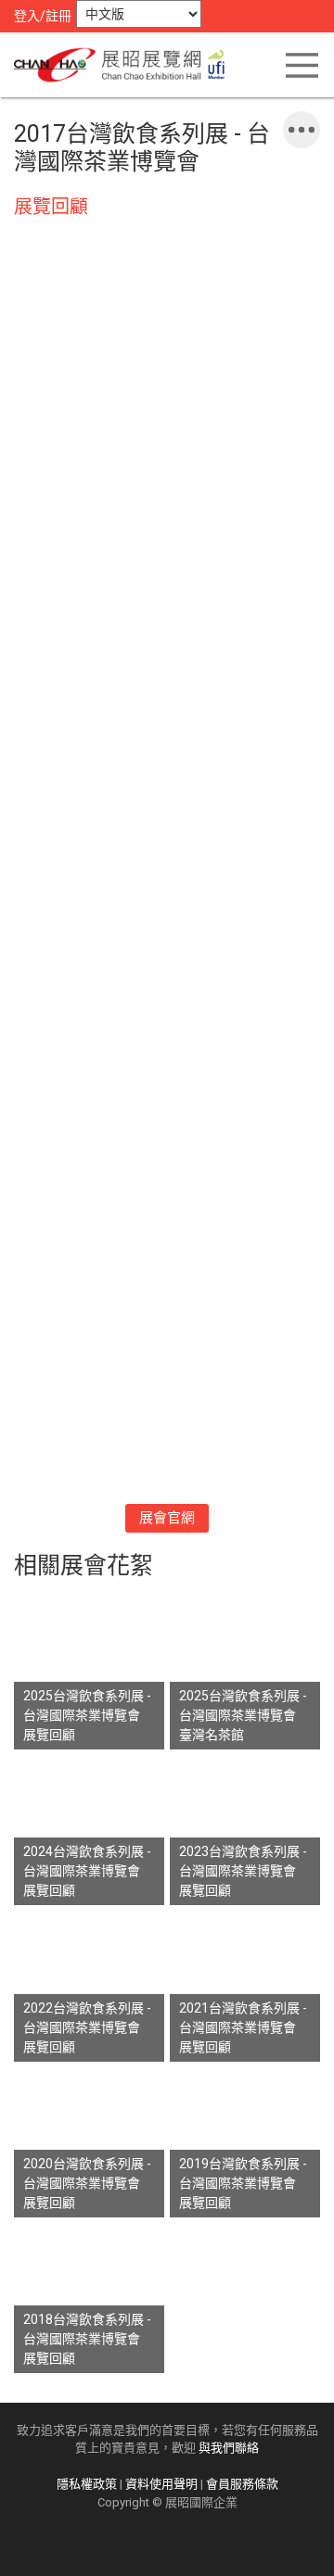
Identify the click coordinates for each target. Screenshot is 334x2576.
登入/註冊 (43, 16)
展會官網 (167, 1518)
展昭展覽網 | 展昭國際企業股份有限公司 (125, 65)
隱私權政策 (87, 2484)
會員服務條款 (242, 2484)
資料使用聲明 (161, 2484)
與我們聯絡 (229, 2448)
